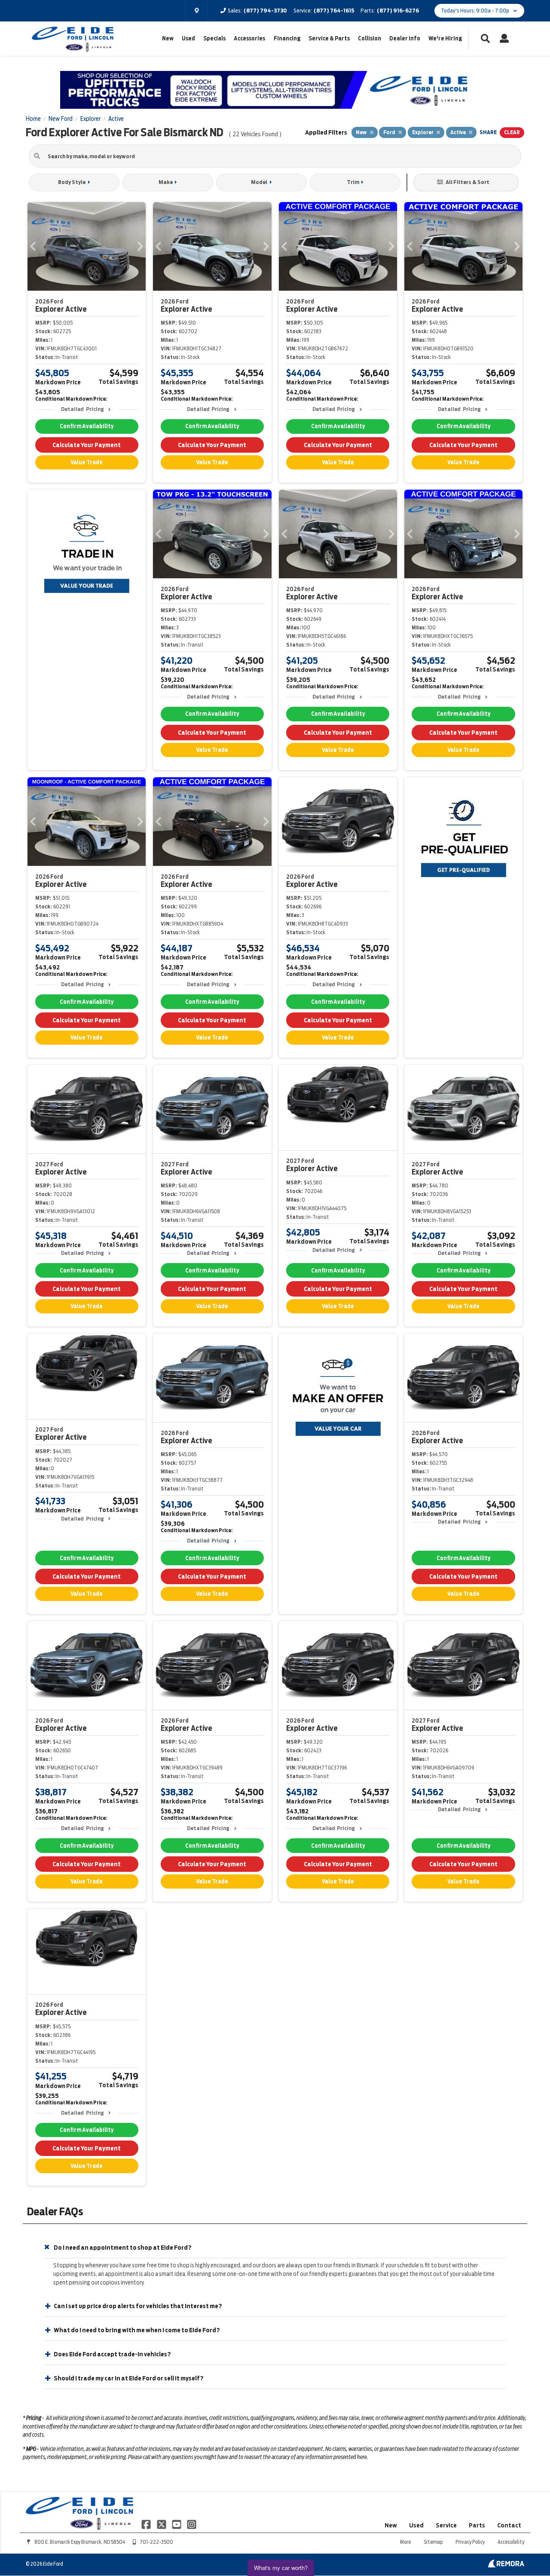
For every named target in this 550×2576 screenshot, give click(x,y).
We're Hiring (445, 38)
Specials (214, 38)
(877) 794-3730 (265, 11)
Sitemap (433, 2542)
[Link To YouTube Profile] (177, 2524)
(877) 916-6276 (398, 11)
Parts (477, 2525)
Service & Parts (329, 38)
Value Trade (87, 462)
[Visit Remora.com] (506, 2565)
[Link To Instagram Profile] (192, 2524)
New (168, 38)
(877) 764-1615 (334, 11)
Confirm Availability (87, 426)
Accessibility (511, 2542)
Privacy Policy (470, 2542)
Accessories (249, 38)
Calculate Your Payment (87, 445)
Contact (509, 2525)
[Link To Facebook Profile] (147, 2524)
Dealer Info (405, 38)
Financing (287, 38)
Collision (370, 38)
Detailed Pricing (82, 409)
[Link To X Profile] (162, 2524)
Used (188, 38)
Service (446, 2525)
